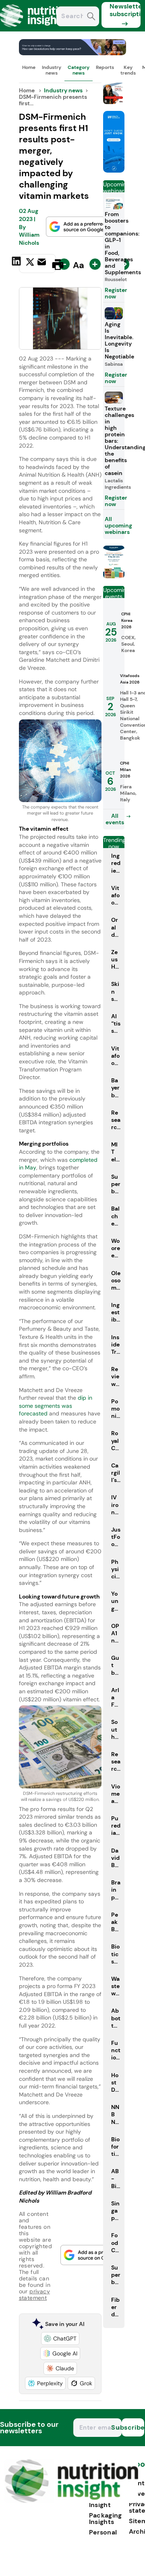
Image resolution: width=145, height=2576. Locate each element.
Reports (105, 67)
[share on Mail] (43, 264)
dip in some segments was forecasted (56, 1406)
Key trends (128, 70)
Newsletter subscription (125, 10)
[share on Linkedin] (17, 264)
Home (29, 67)
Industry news (52, 70)
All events (115, 819)
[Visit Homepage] (35, 29)
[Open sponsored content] (73, 53)
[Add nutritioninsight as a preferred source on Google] (78, 227)
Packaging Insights (106, 2519)
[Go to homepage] (71, 2501)
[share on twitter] (30, 264)
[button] (60, 2338)
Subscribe (133, 2427)
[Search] (91, 17)
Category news (79, 70)
